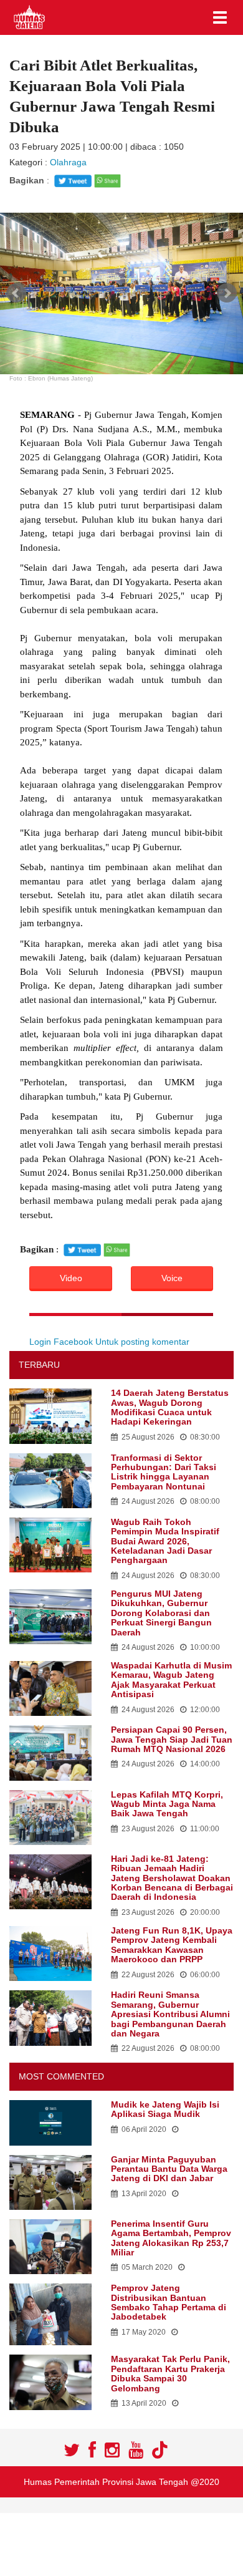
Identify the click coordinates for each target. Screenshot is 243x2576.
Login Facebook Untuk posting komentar (109, 1342)
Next (227, 293)
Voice (172, 1278)
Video (71, 1278)
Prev (16, 293)
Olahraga (68, 162)
